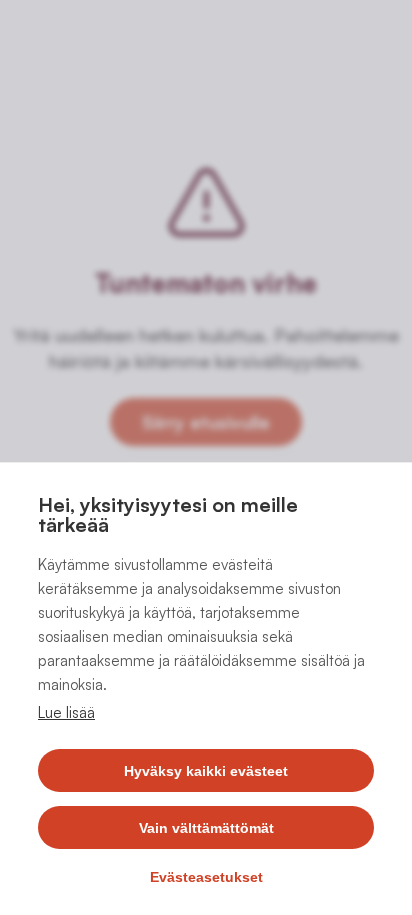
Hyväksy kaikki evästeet (206, 771)
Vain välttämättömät (206, 828)
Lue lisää (66, 712)
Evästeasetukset (206, 877)
